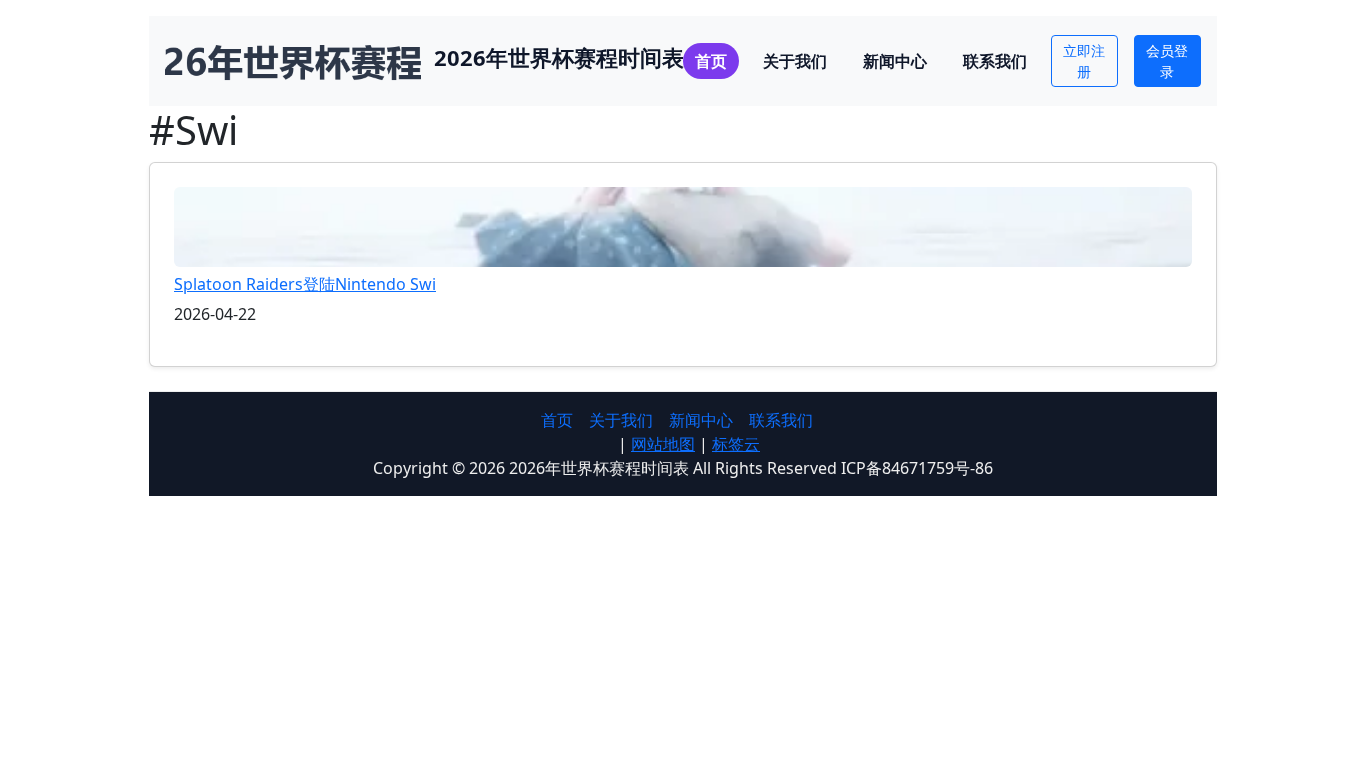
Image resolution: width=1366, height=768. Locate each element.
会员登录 (1167, 61)
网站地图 (663, 444)
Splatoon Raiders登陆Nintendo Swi (305, 284)
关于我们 (795, 61)
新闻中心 (895, 61)
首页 (711, 61)
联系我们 (995, 61)
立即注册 (1084, 61)
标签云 (736, 444)
